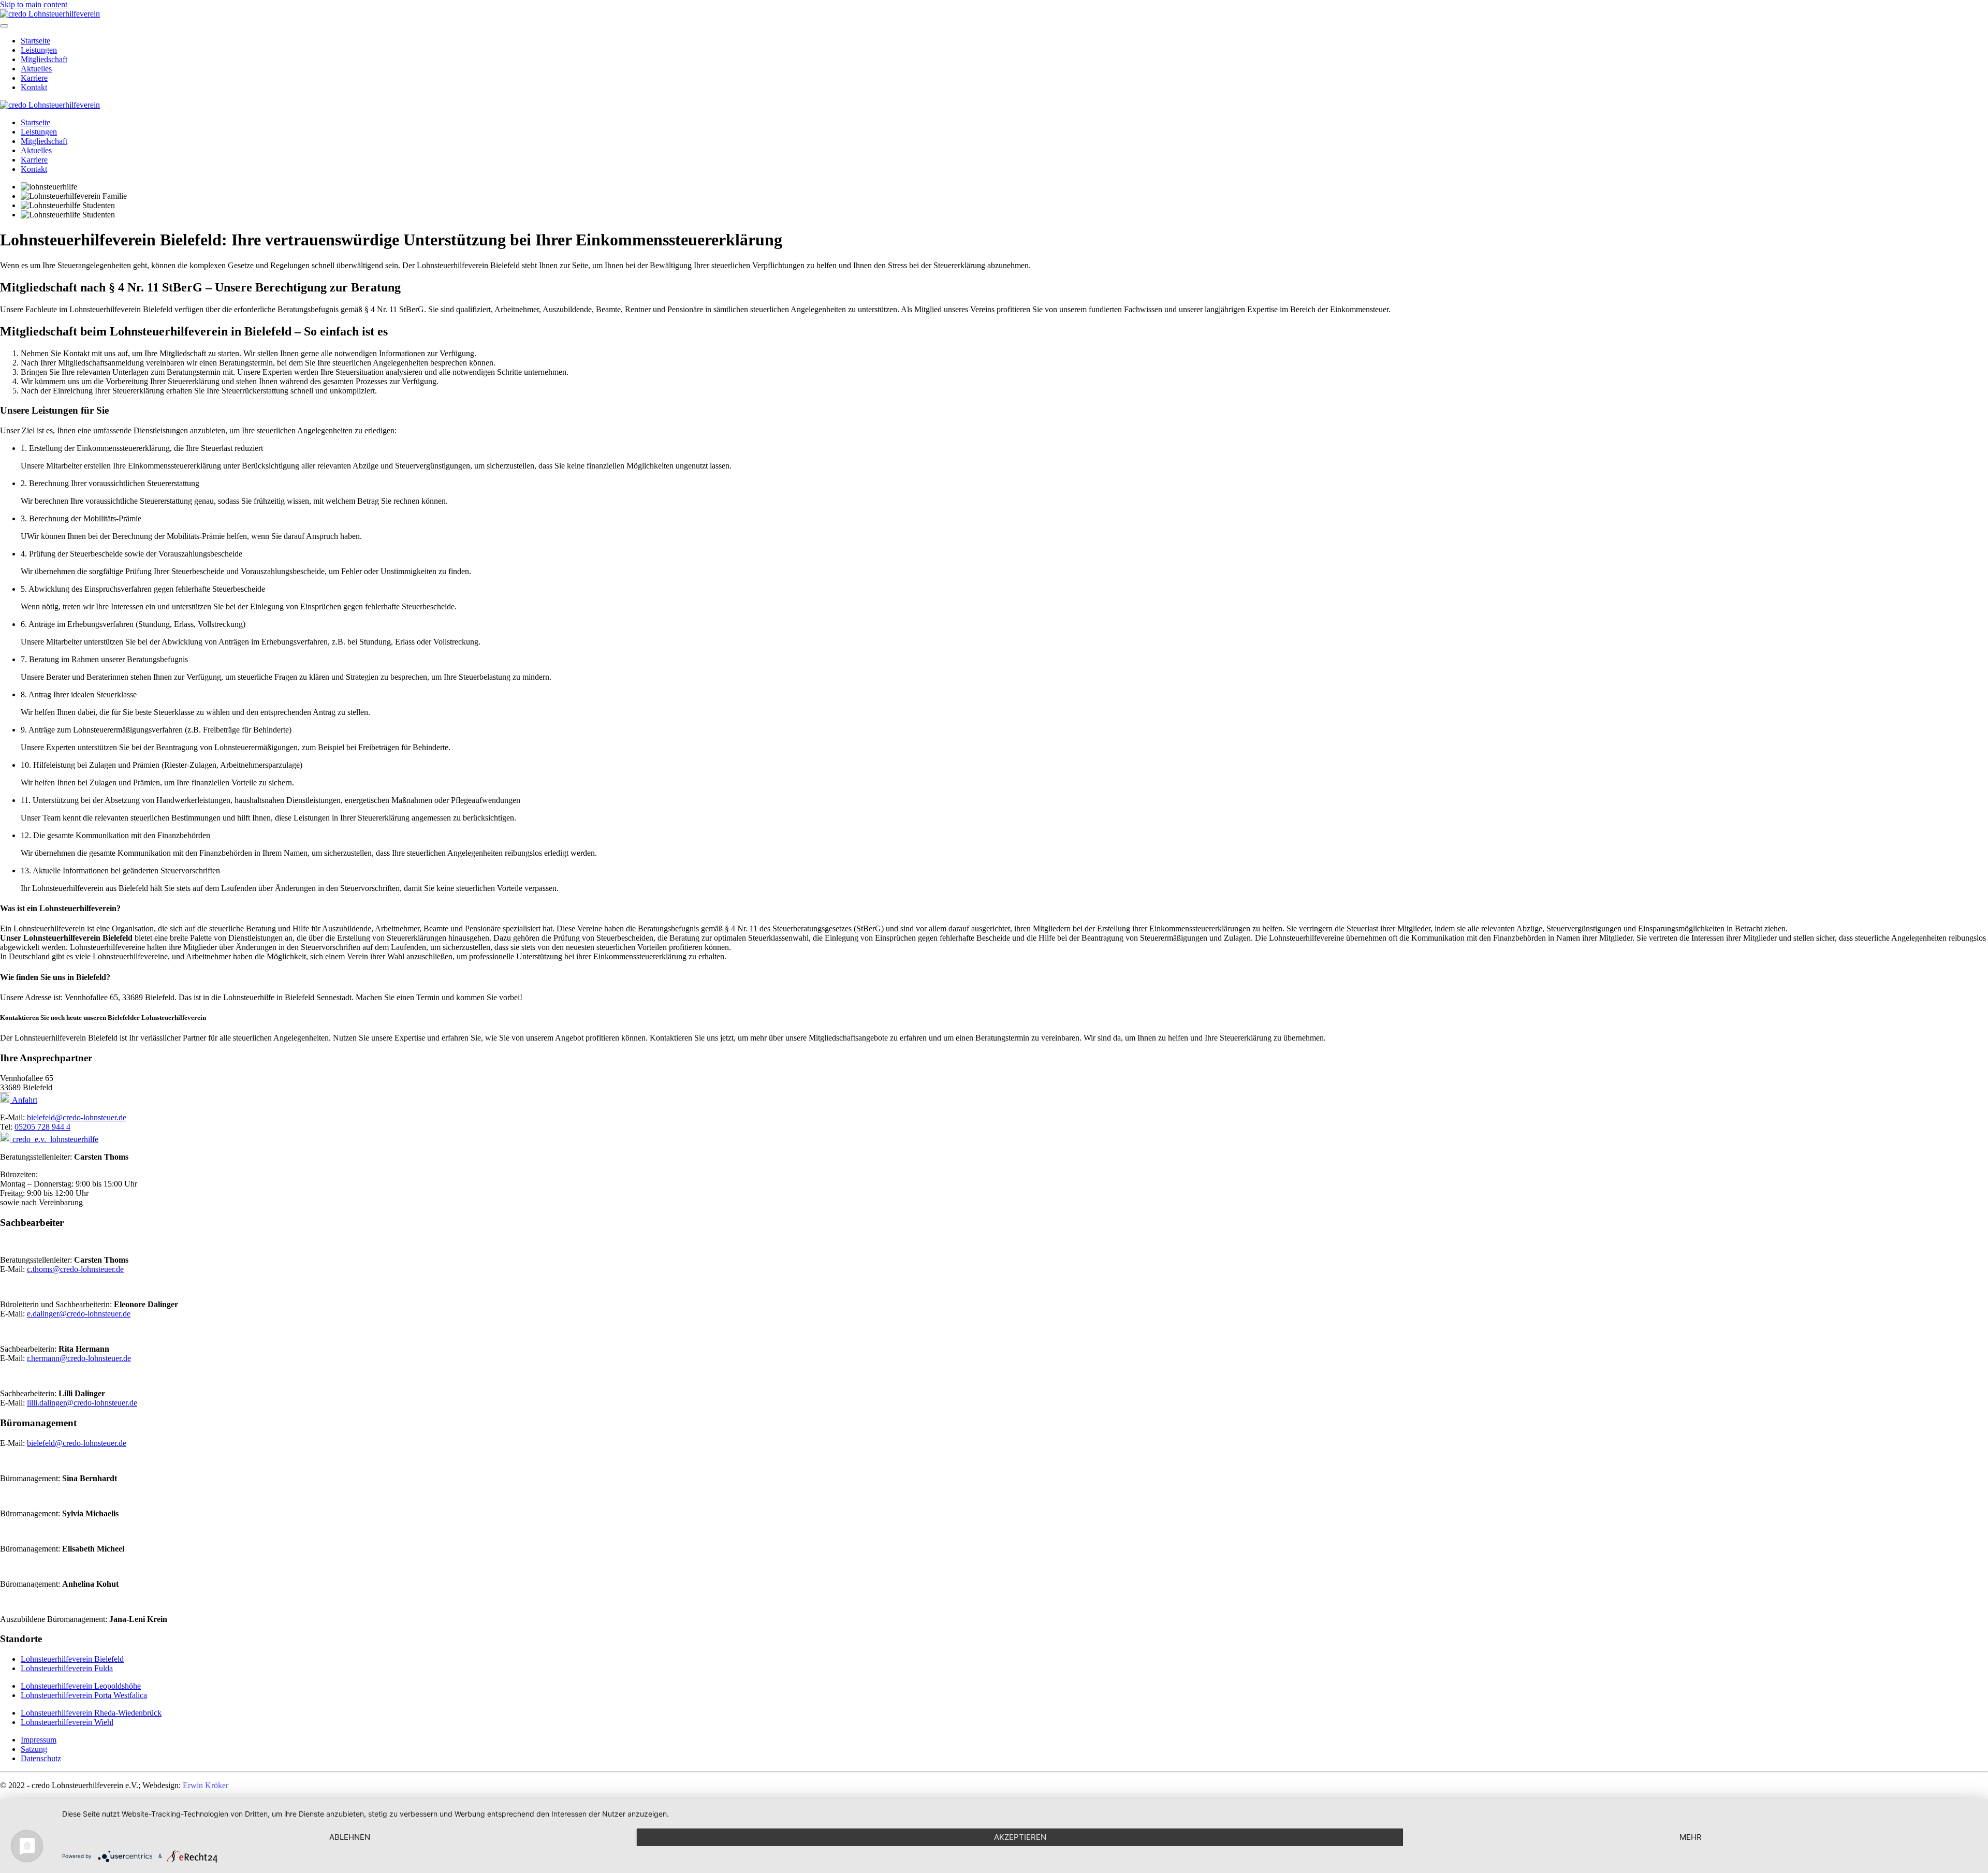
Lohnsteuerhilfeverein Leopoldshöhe (81, 1686)
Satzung (34, 1749)
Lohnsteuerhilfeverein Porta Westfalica (84, 1695)
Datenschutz (41, 1758)
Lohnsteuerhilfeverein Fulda (67, 1668)
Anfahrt (24, 1100)
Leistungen (39, 50)
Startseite (35, 41)
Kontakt (34, 87)
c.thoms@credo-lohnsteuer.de (75, 1269)
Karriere (34, 78)
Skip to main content (34, 4)
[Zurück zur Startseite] (50, 14)
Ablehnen (350, 1837)
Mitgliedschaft (44, 59)
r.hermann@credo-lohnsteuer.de (79, 1358)
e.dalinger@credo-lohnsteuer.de (79, 1314)
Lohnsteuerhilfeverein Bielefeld (72, 1659)
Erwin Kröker (206, 1785)
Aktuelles (36, 69)
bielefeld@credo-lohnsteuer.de (77, 1117)
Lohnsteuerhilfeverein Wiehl (67, 1722)
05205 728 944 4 (42, 1127)
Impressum (39, 1740)
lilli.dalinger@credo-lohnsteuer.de (82, 1403)
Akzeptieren (1020, 1837)
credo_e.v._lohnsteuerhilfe (54, 1139)
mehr (1691, 1837)
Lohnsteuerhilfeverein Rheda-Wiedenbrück (91, 1713)
